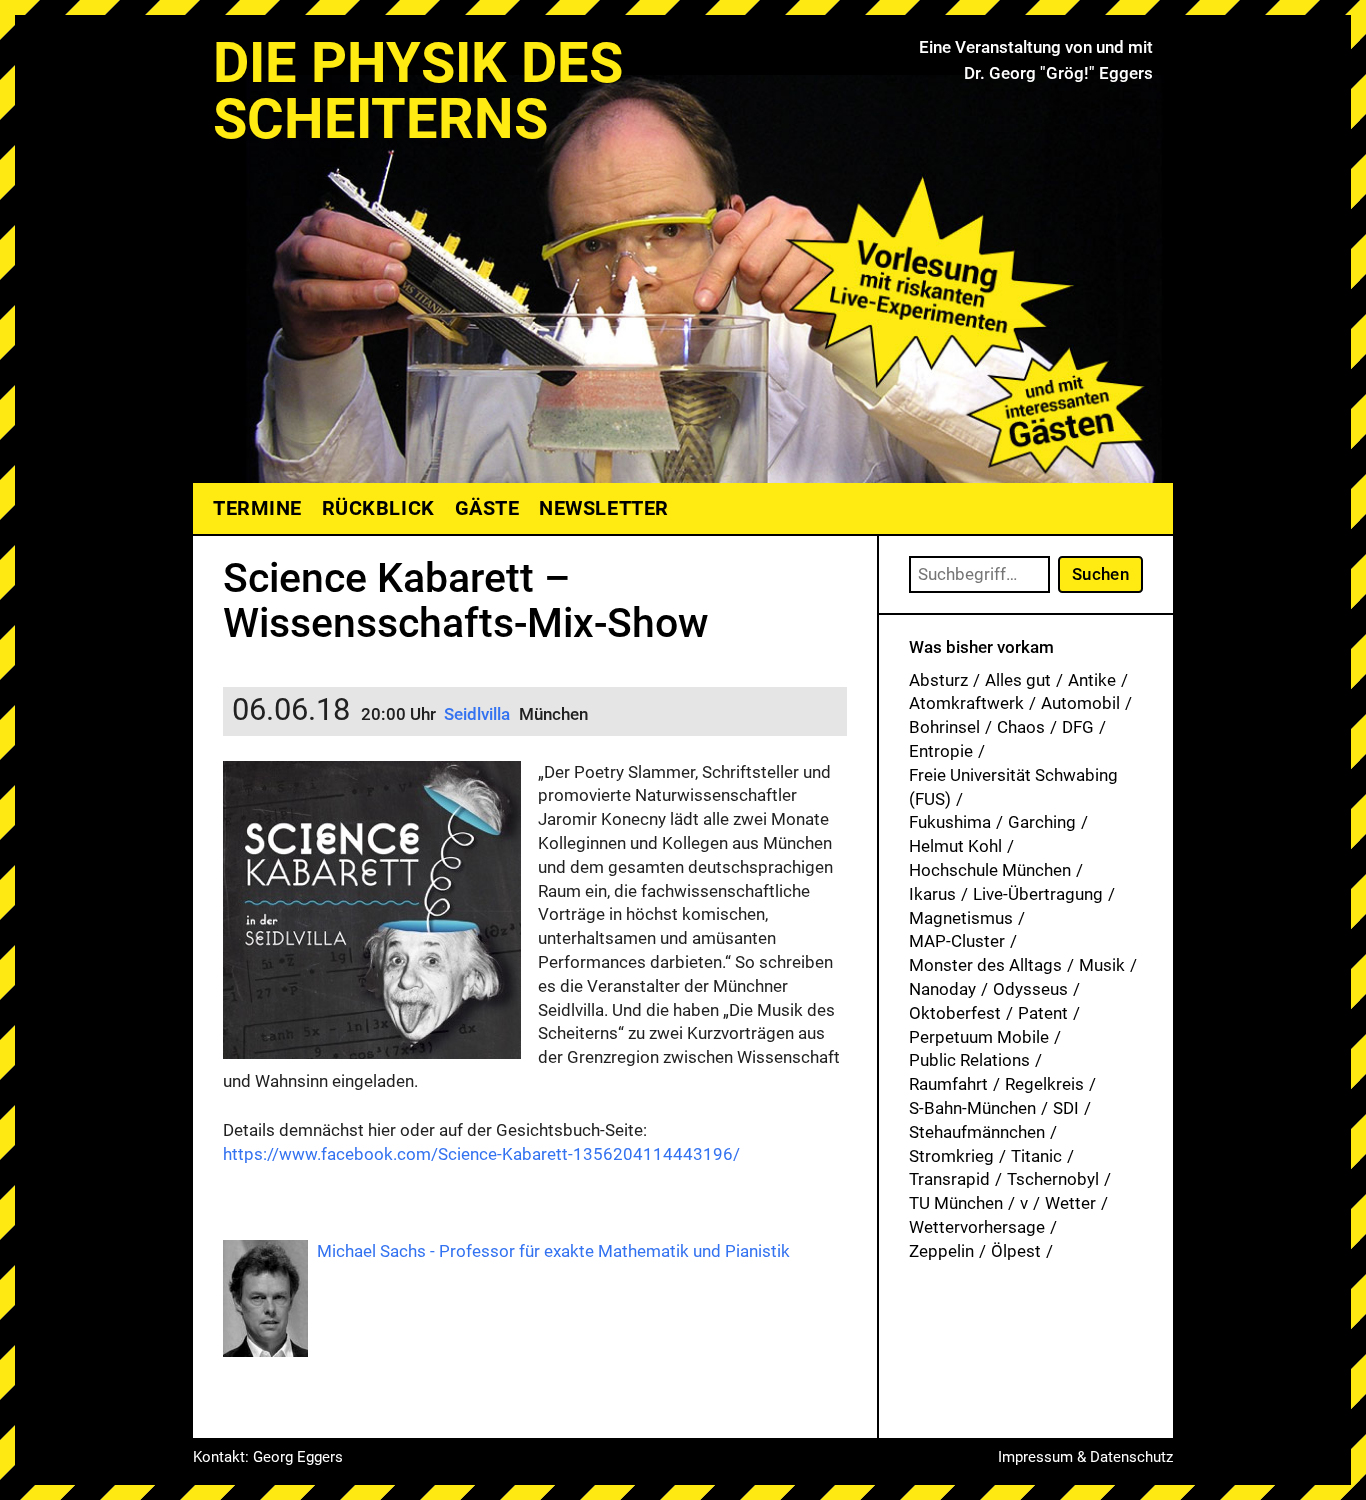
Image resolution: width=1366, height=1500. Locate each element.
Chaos (1021, 727)
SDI (1066, 1108)
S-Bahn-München (972, 1108)
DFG (1078, 727)
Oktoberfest (955, 1013)
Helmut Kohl (955, 846)
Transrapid (949, 1179)
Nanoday (942, 989)
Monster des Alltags (985, 965)
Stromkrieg (951, 1156)
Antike (1092, 680)
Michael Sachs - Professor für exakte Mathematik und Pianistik (553, 1251)
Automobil (1080, 703)
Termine (257, 508)
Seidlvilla (477, 714)
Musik (1102, 965)
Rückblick (378, 508)
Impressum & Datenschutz (1085, 1457)
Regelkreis (1044, 1084)
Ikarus (932, 894)
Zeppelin (941, 1251)
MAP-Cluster (957, 941)
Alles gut (1018, 680)
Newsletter (603, 508)
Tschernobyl (1053, 1179)
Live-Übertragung (1038, 894)
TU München (956, 1203)
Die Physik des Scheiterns (418, 91)
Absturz (938, 680)
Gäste (487, 508)
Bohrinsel (944, 727)
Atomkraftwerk (966, 703)
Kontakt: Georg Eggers (268, 1457)
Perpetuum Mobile (979, 1037)
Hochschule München (990, 870)
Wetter (1070, 1203)
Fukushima (950, 822)
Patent (1043, 1013)
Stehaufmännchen (977, 1132)
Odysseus (1030, 989)
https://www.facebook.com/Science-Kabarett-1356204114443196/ (481, 1154)
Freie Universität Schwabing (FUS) (1013, 787)
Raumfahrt (948, 1084)
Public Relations (969, 1060)
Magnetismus (961, 918)
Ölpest (1016, 1251)
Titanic (1036, 1156)
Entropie (941, 751)
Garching (1042, 822)
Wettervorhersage (977, 1227)
